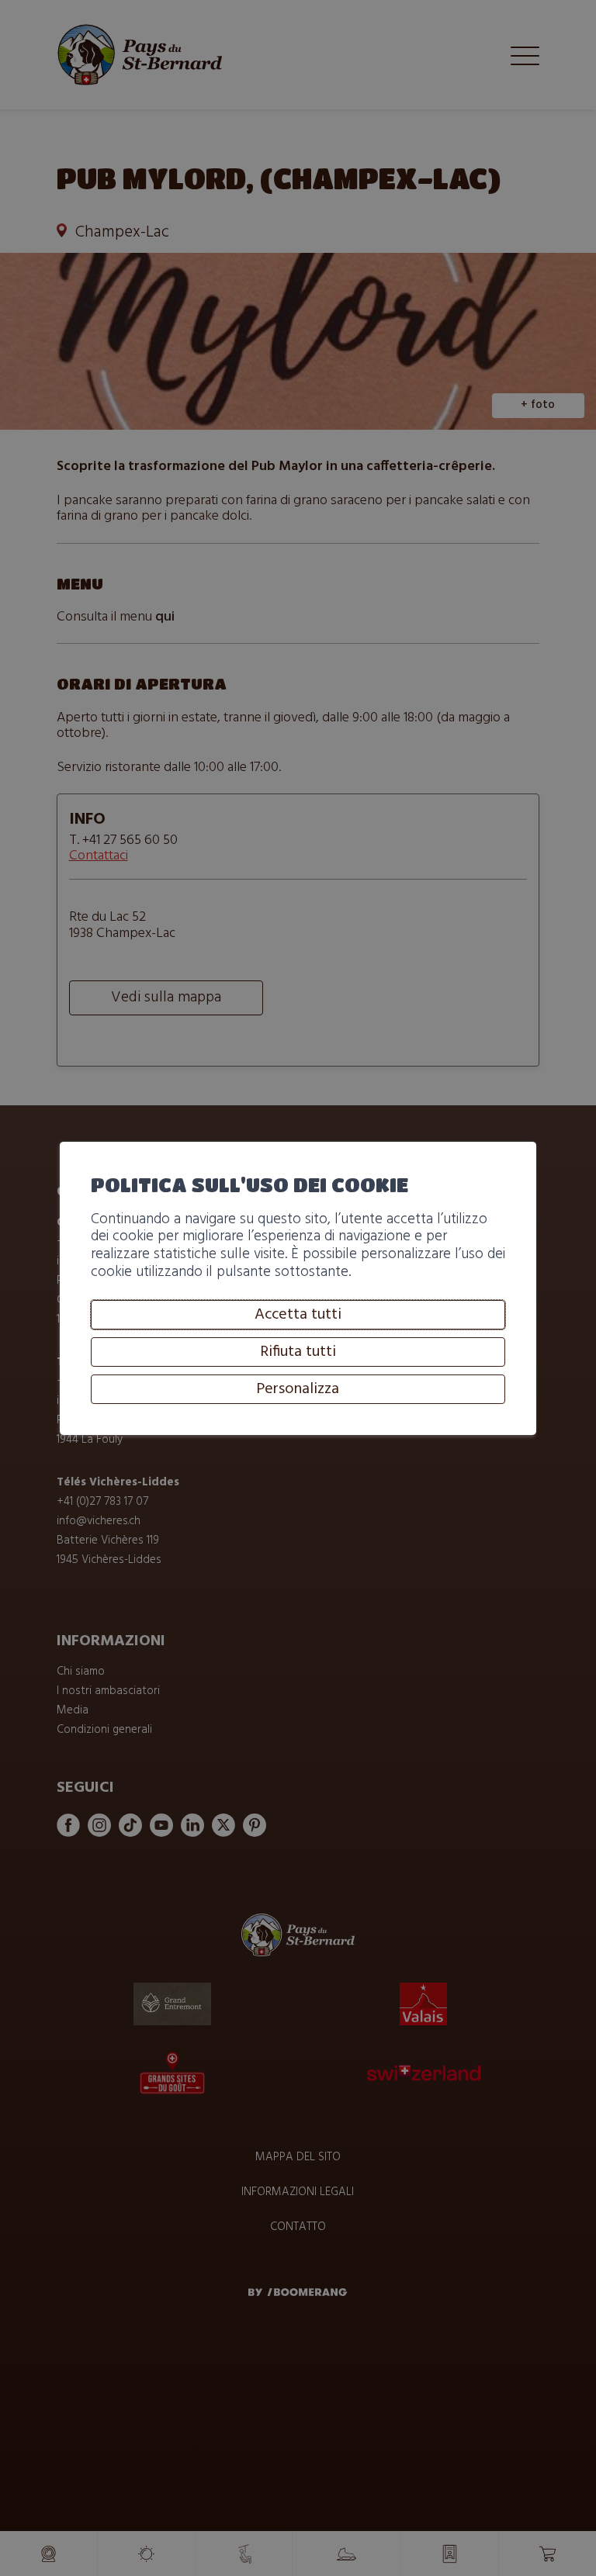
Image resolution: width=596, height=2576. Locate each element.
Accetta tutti (298, 1315)
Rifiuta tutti (298, 1352)
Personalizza (298, 1389)
